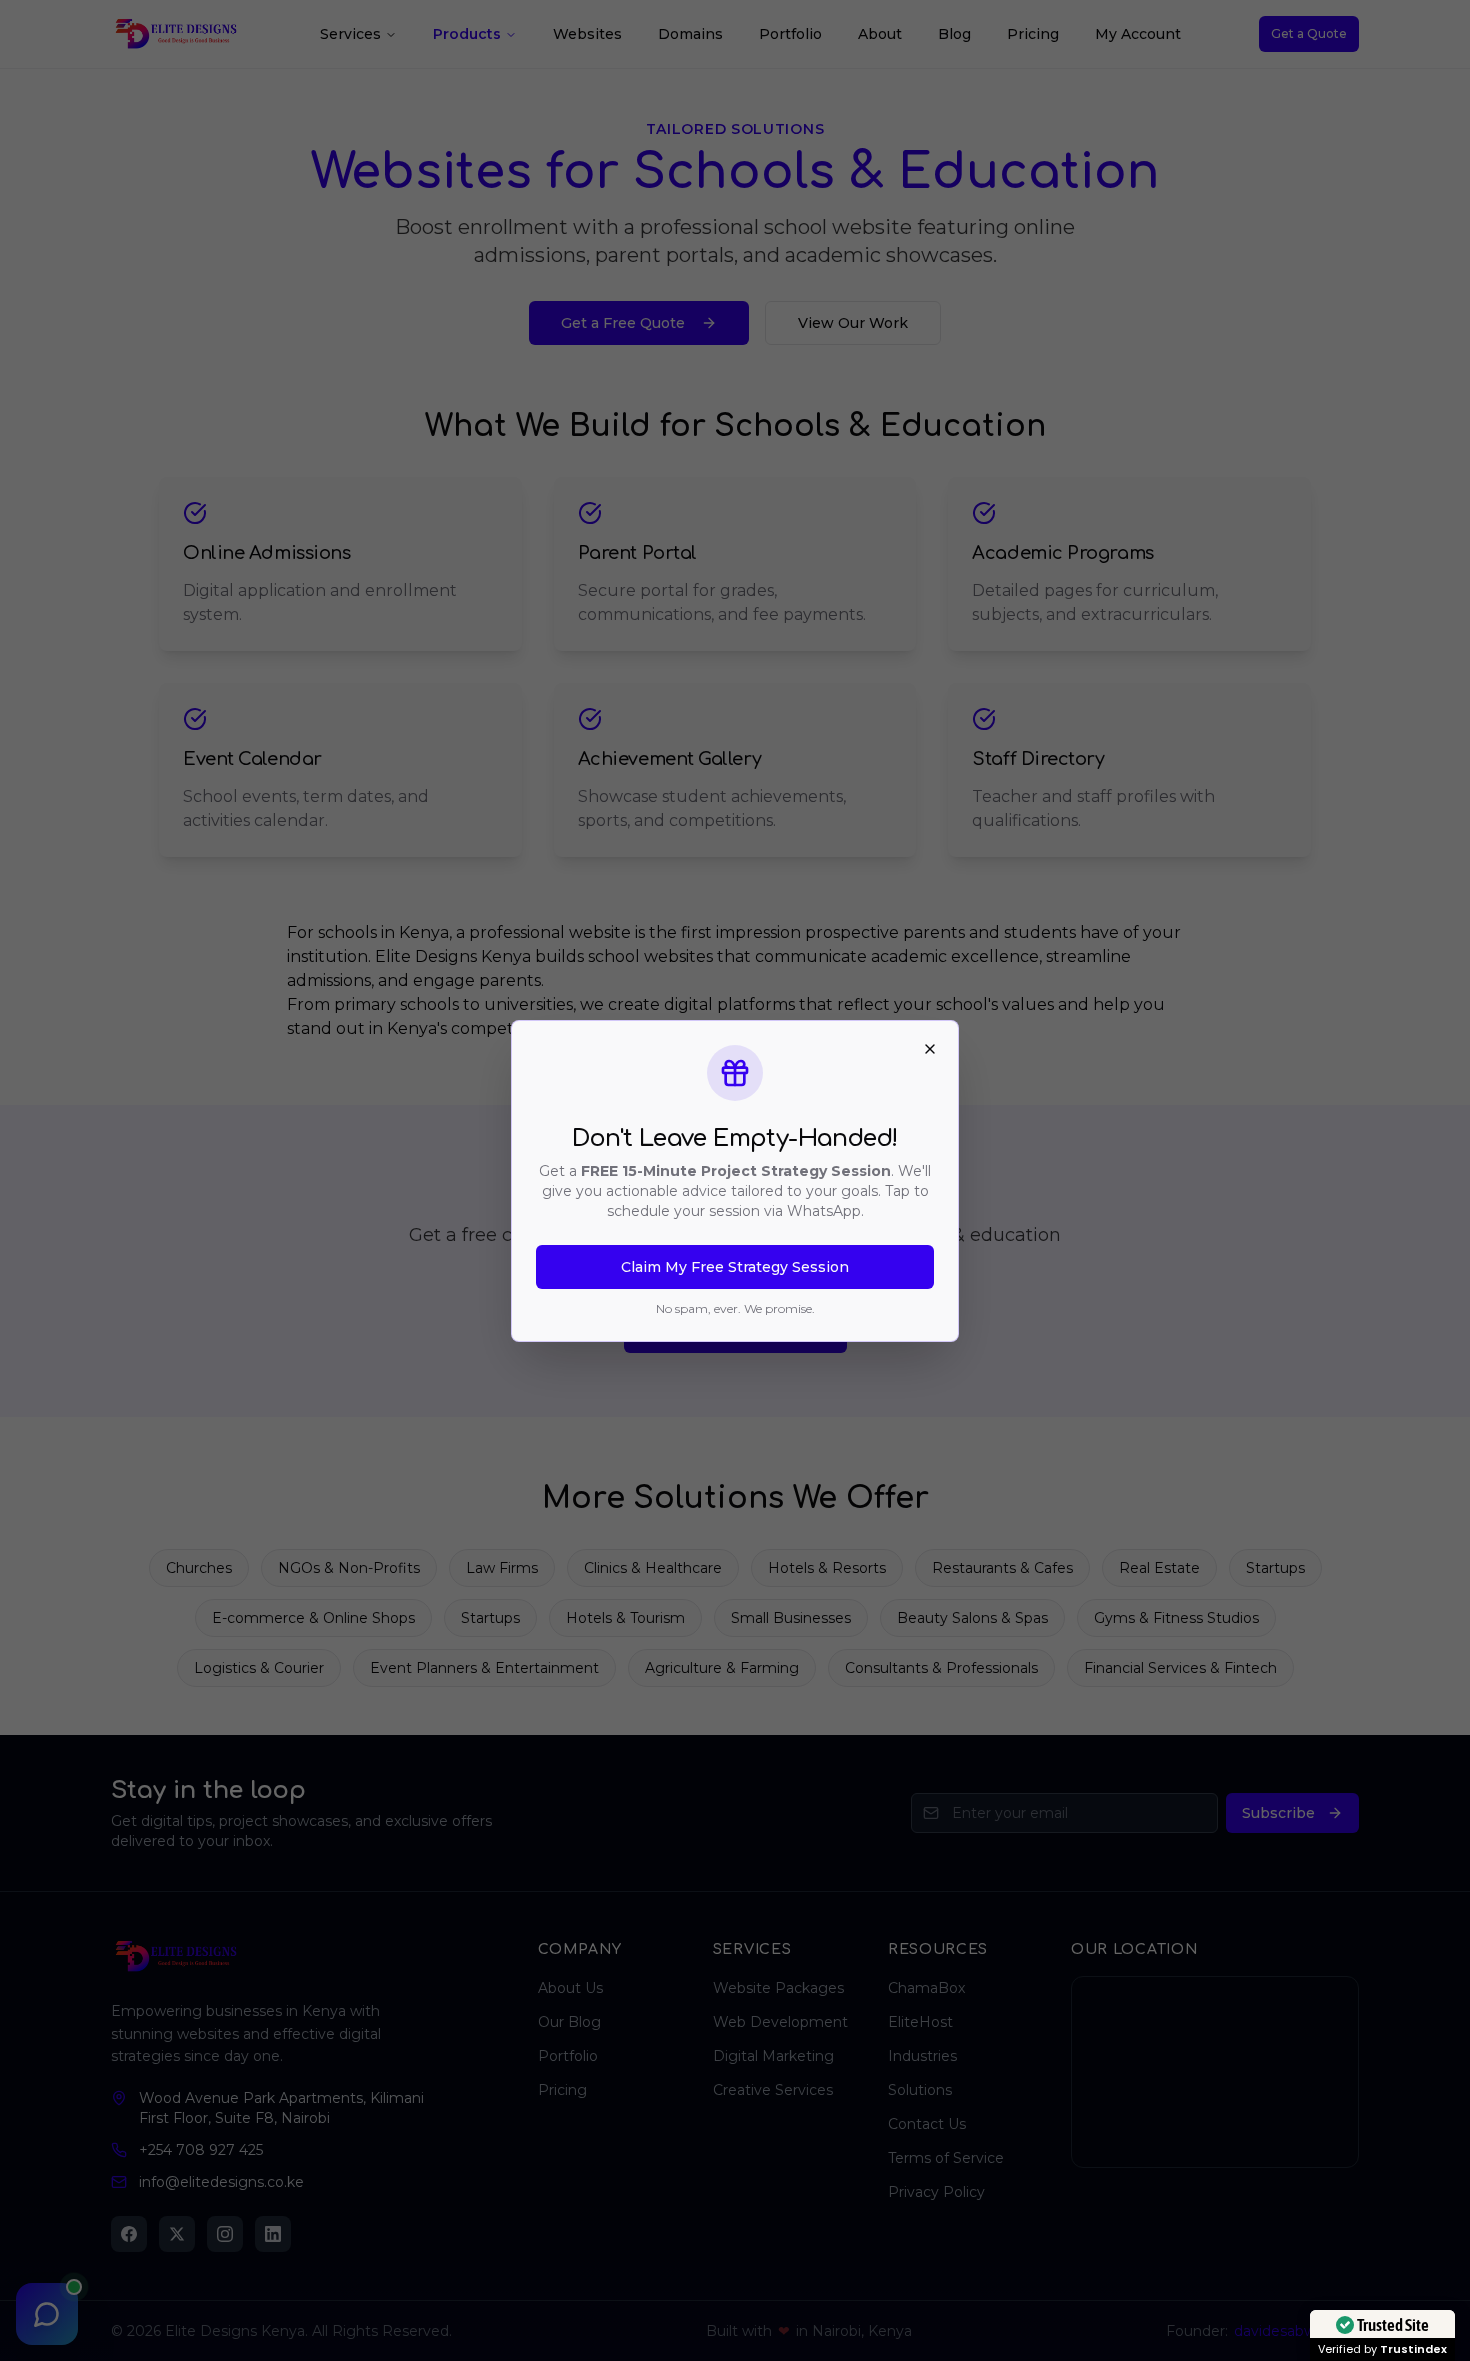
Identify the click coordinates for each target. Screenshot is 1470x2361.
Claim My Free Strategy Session (735, 1267)
